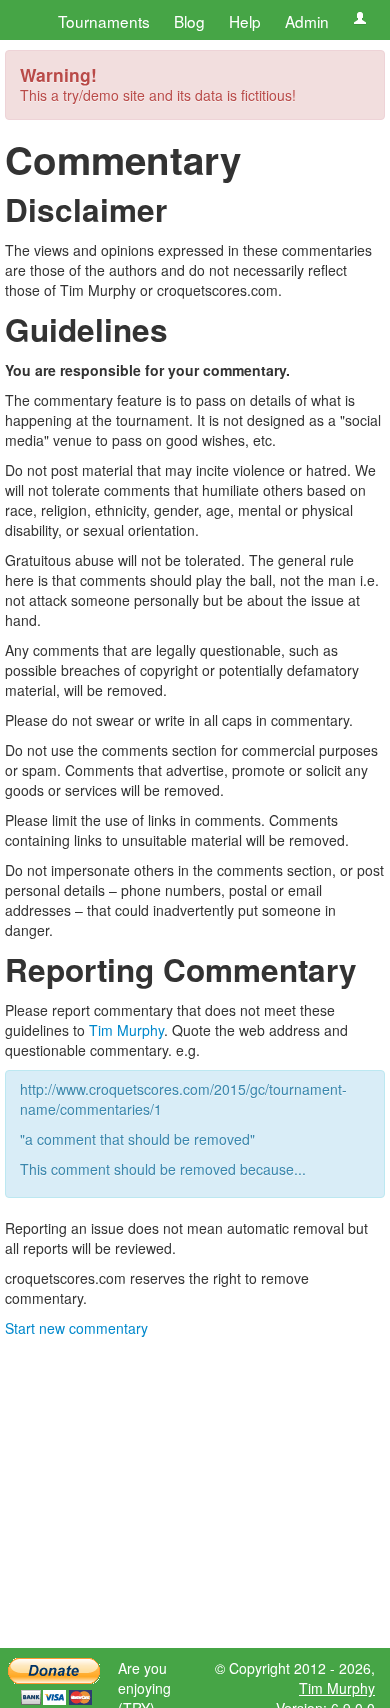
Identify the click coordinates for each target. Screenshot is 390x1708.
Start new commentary (76, 1328)
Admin (307, 21)
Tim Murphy (126, 1030)
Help (245, 21)
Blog (189, 21)
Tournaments (104, 21)
